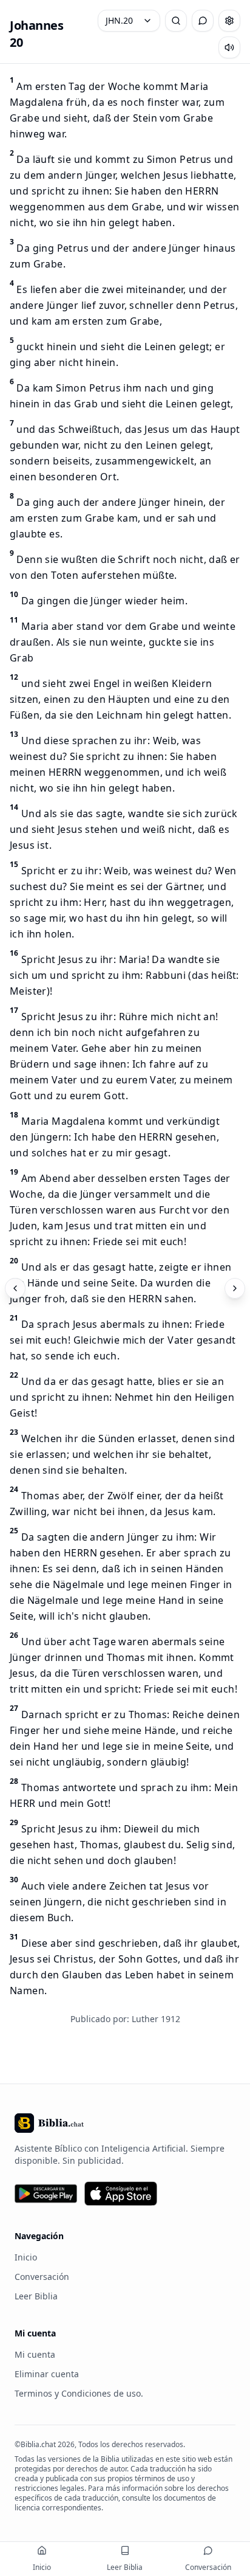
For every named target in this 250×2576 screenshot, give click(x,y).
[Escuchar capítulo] (229, 47)
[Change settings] (229, 21)
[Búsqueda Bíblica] (176, 21)
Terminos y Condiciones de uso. (79, 2393)
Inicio (26, 2257)
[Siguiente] (235, 1288)
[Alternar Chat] (203, 21)
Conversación (42, 2277)
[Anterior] (15, 1288)
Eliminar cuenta (47, 2374)
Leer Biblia (36, 2296)
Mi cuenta (35, 2354)
